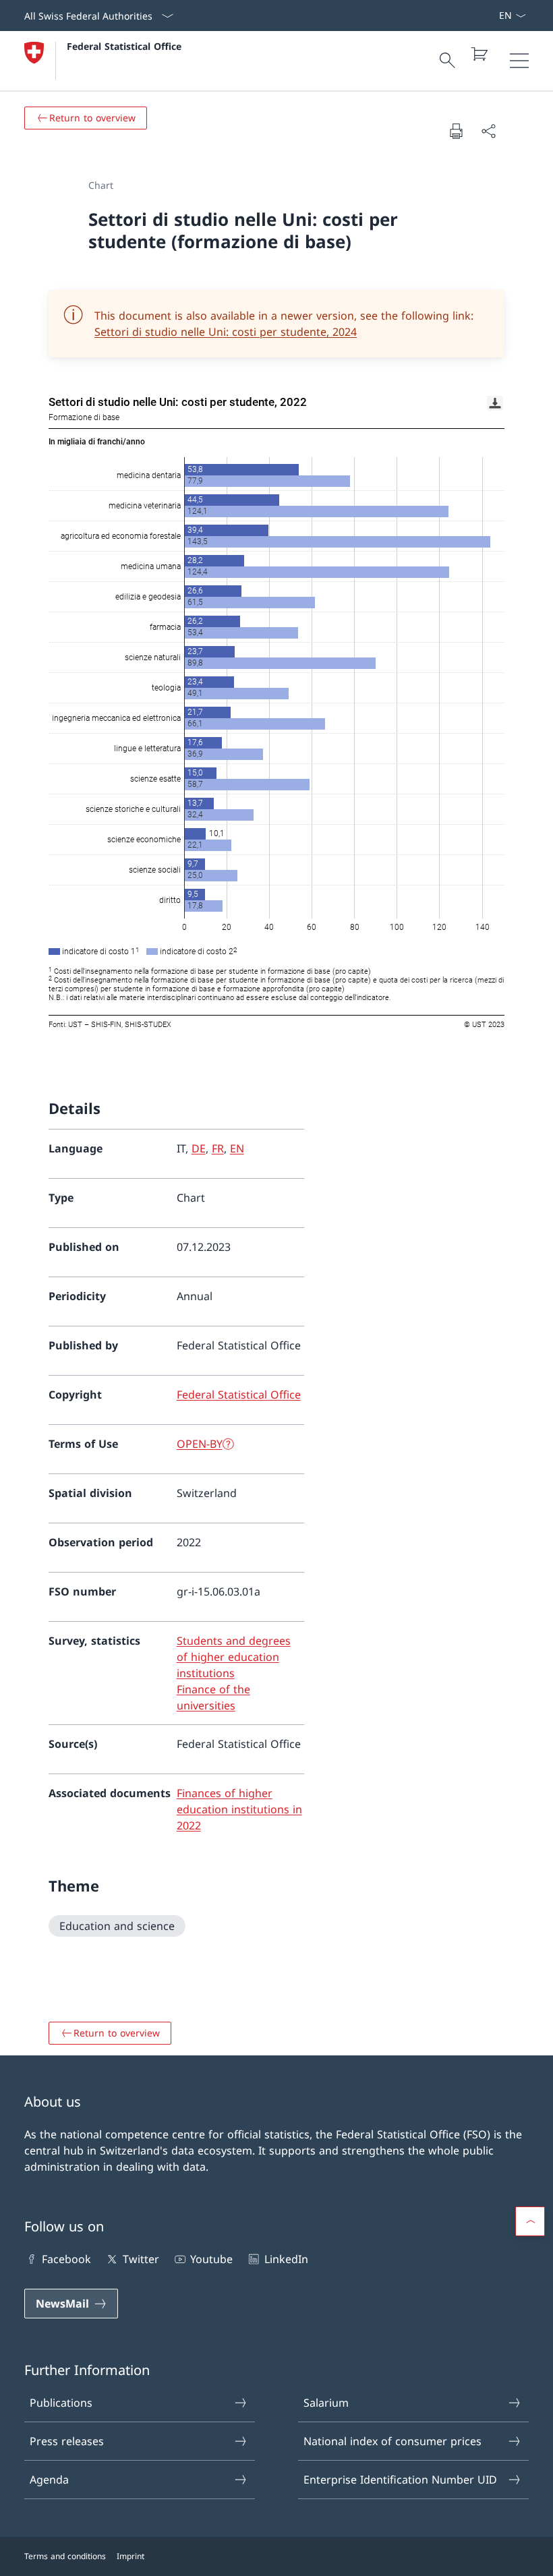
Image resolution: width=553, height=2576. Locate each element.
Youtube (211, 2259)
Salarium (326, 2403)
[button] (530, 2221)
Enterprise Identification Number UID (400, 2480)
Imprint (130, 2556)
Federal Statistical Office (124, 46)
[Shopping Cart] (479, 54)
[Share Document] (488, 131)
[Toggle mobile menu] (519, 61)
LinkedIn (286, 2259)
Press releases (67, 2441)
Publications (61, 2403)
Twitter (141, 2259)
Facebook (66, 2259)
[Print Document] (456, 131)
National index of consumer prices (392, 2441)
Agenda (49, 2480)
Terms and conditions (65, 2556)
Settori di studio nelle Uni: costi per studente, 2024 (226, 332)
